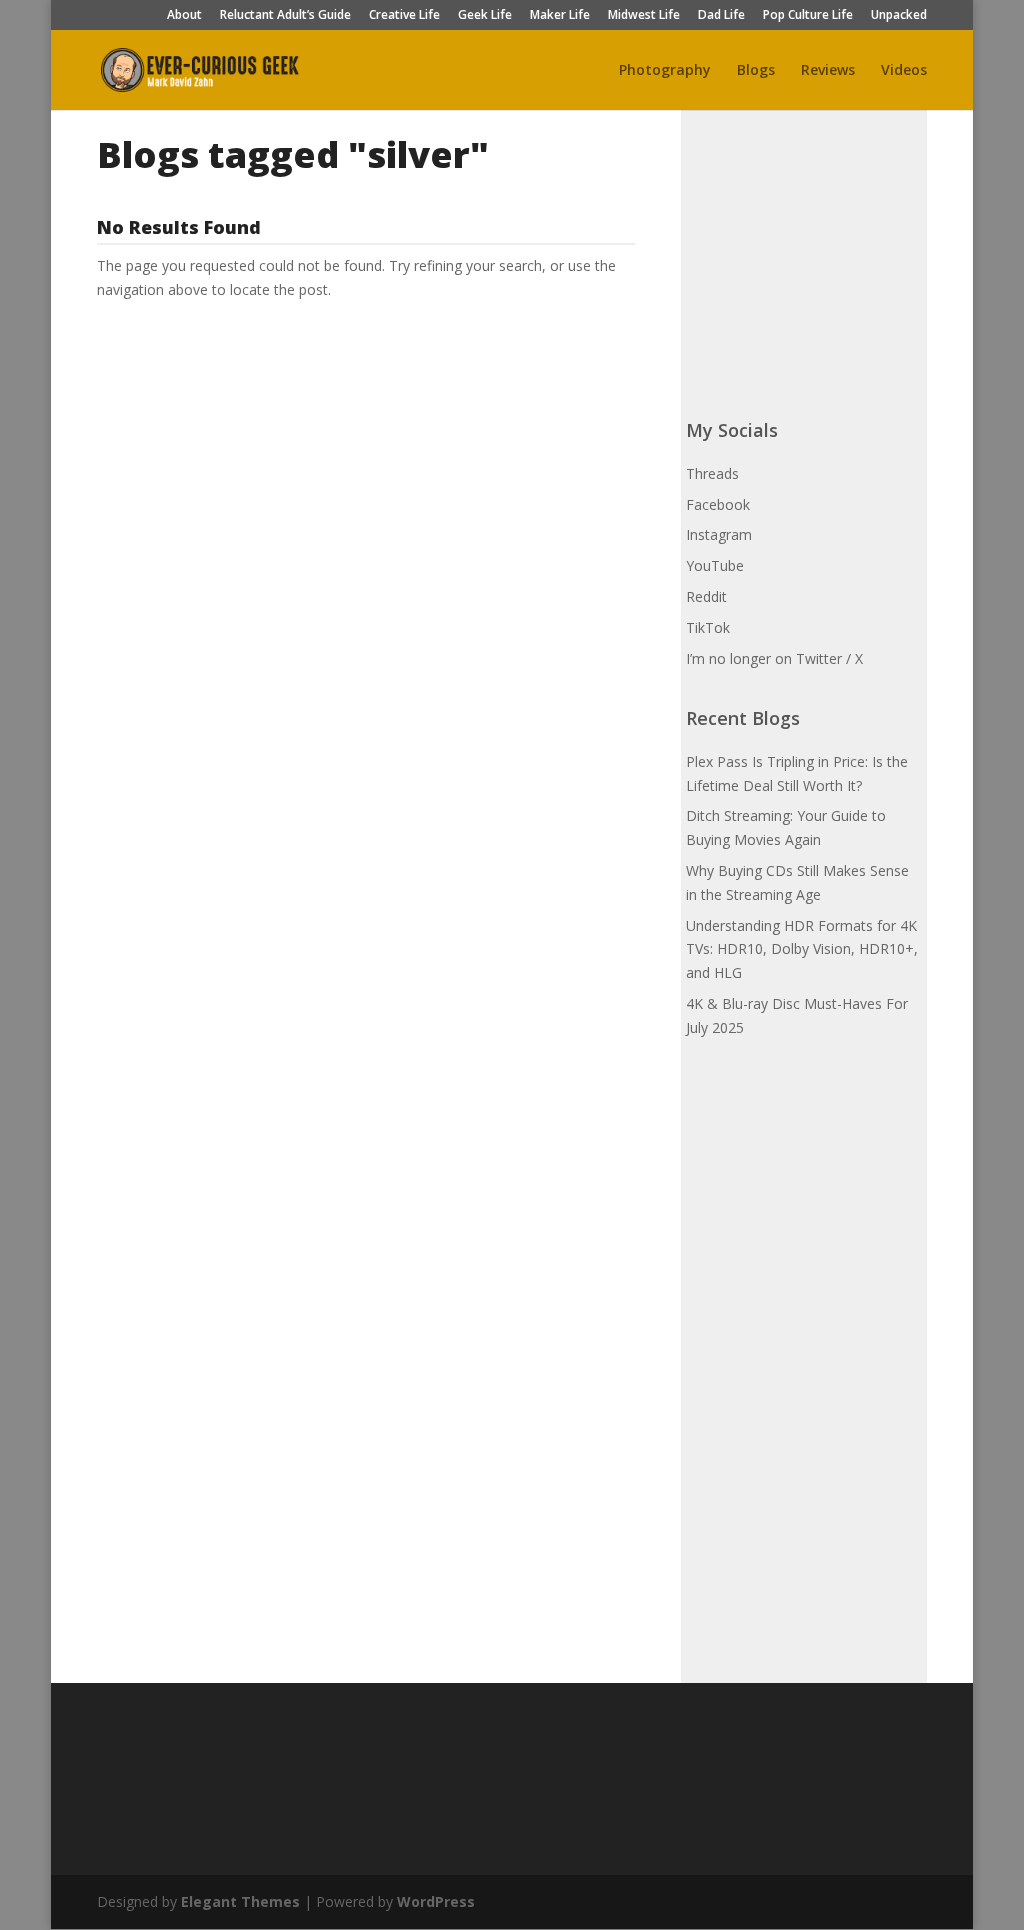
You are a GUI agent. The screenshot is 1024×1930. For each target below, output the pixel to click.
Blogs (756, 71)
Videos (904, 71)
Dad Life (721, 16)
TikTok (708, 627)
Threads (712, 473)
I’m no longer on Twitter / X (774, 658)
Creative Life (404, 16)
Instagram (719, 534)
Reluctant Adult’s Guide (285, 16)
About (184, 16)
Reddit (706, 596)
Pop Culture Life (808, 16)
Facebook (718, 504)
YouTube (715, 565)
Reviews (828, 71)
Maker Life (560, 16)
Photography (665, 71)
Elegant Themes (240, 1901)
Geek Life (485, 16)
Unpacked (899, 16)
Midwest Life (644, 16)
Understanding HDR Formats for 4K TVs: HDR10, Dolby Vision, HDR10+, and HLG (802, 949)
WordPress (436, 1901)
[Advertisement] (836, 258)
